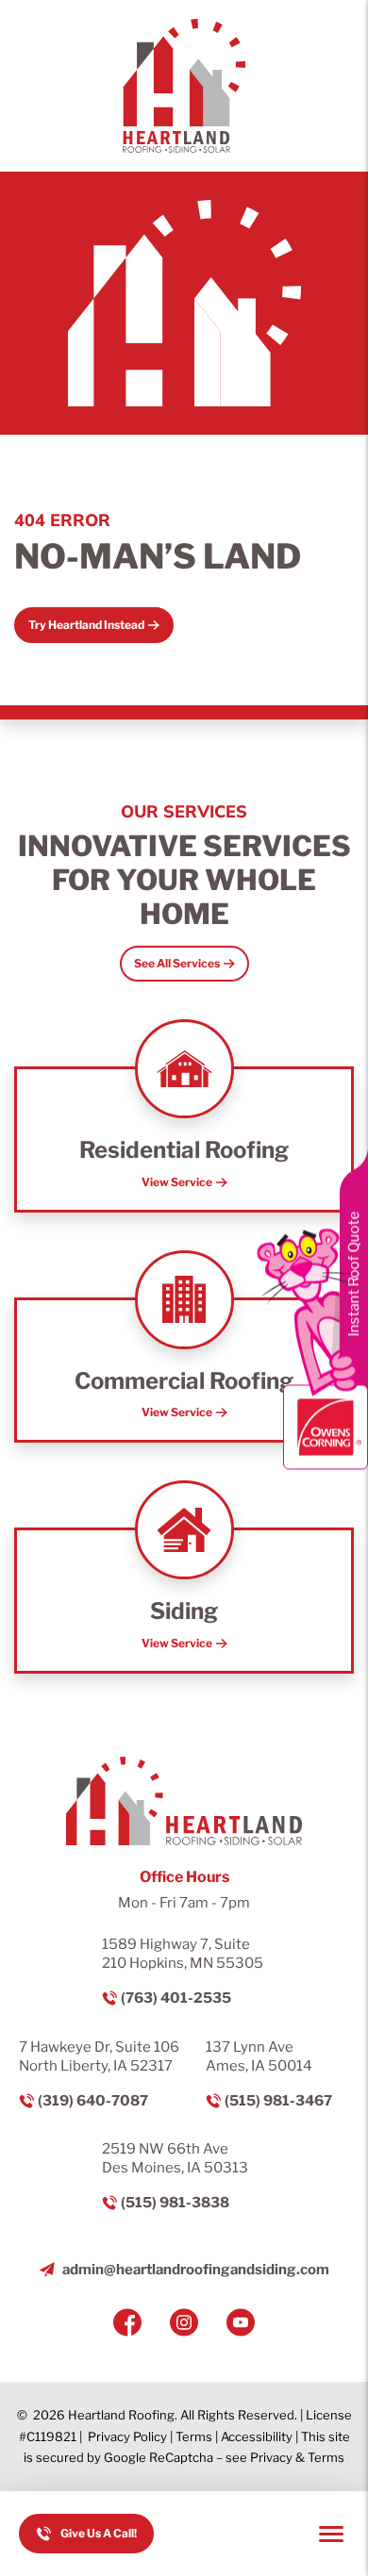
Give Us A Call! (99, 2533)
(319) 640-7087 (93, 2101)
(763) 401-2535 (176, 1998)
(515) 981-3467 (278, 2101)
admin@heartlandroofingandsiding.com (196, 2270)
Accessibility (257, 2436)
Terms (194, 2436)
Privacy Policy (127, 2436)
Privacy (271, 2457)
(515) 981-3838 (175, 2203)
